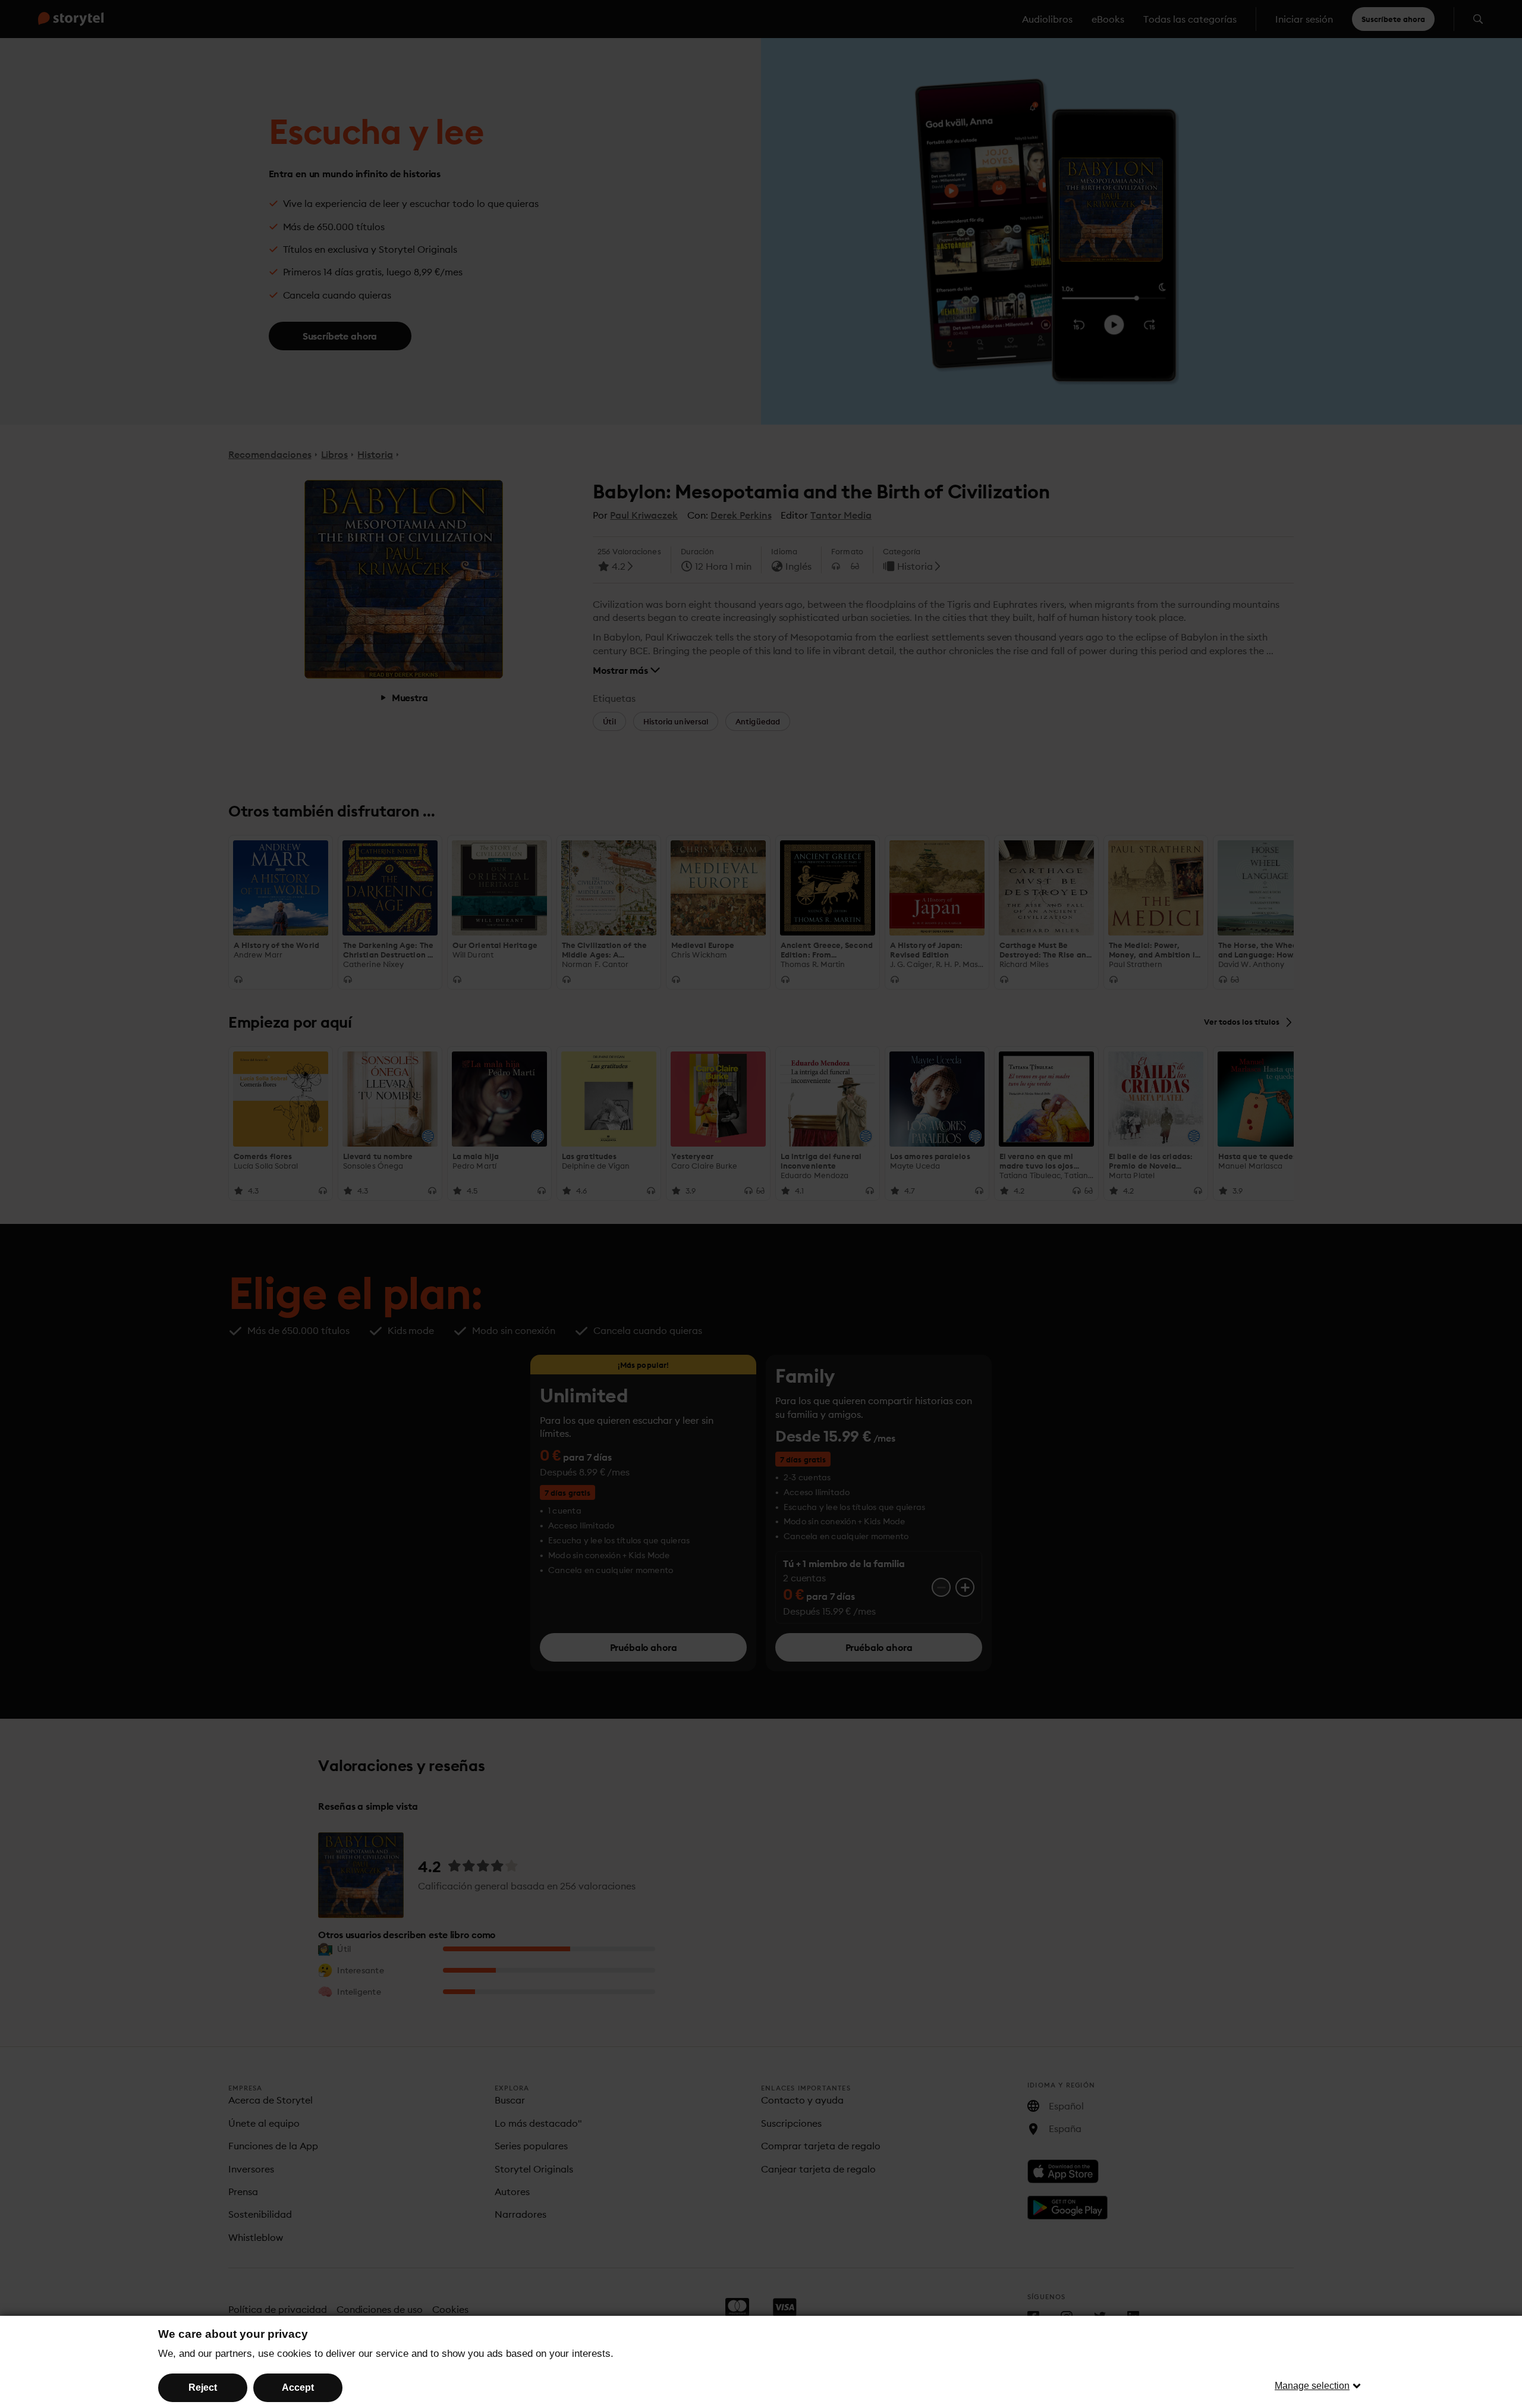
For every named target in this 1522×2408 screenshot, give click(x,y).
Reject (203, 2387)
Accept (298, 2387)
